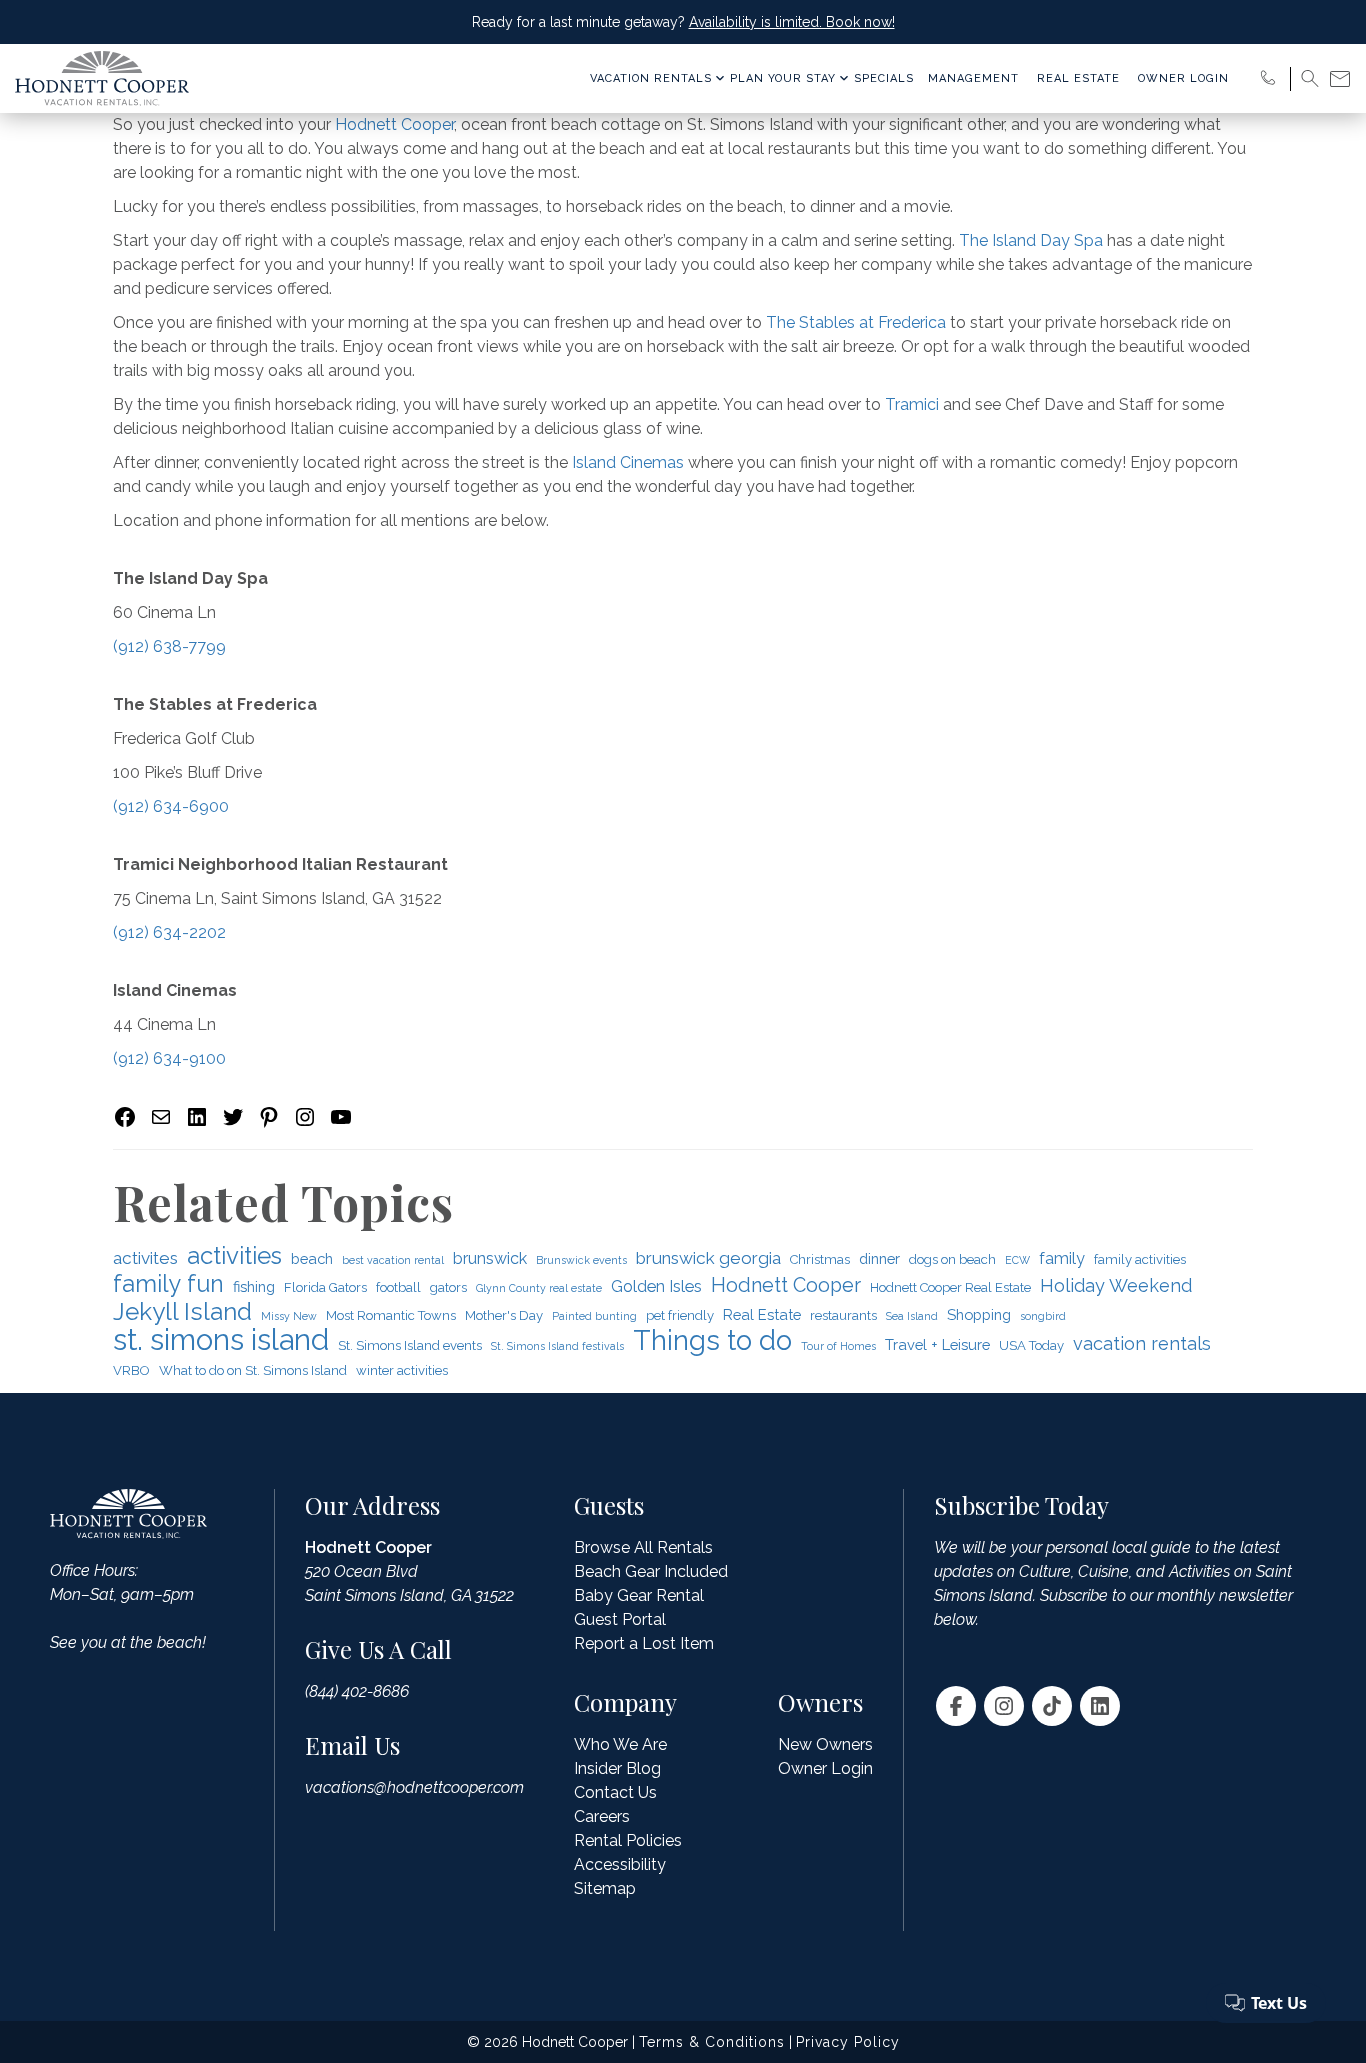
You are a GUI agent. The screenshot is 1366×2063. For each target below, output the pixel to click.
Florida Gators (325, 1287)
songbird (1043, 1316)
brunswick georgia (708, 1258)
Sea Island (912, 1316)
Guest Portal (620, 1619)
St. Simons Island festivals (557, 1346)
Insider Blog (617, 1768)
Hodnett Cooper (394, 124)
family (1062, 1258)
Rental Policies (628, 1840)
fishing (254, 1286)
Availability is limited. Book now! (792, 22)
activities (234, 1256)
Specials (884, 78)
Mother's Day (504, 1315)
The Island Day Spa (1031, 240)
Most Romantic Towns (391, 1315)
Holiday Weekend (1116, 1285)
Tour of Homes (838, 1346)
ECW (1017, 1260)
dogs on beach (952, 1259)
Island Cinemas (628, 462)
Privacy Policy (848, 2042)
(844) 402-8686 (357, 1691)
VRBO (131, 1370)
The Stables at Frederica (856, 322)
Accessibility (620, 1864)
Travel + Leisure (937, 1344)
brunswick (490, 1258)
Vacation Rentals (651, 78)
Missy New (289, 1316)
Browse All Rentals (643, 1547)
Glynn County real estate (539, 1288)
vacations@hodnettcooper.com (414, 1787)
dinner (879, 1258)
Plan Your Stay (783, 78)
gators (448, 1287)
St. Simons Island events (410, 1345)
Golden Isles (656, 1286)
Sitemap (605, 1888)
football (398, 1287)
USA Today (1031, 1345)
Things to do (712, 1340)
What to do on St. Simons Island (253, 1370)
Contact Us (615, 1792)
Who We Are (620, 1744)
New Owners (825, 1744)
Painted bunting (594, 1316)
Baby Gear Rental (639, 1595)
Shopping (979, 1314)
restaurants (843, 1315)
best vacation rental (393, 1260)
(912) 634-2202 (169, 932)
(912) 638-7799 (169, 646)
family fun (168, 1284)
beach (312, 1258)
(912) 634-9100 (169, 1058)
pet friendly (680, 1315)
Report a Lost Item (644, 1643)
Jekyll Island (182, 1312)
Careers (602, 1816)
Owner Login (1183, 78)
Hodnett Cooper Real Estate (950, 1287)
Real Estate (1078, 78)
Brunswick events (581, 1260)
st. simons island (221, 1340)
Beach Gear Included (651, 1571)
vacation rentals (1142, 1343)
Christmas (820, 1259)
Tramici (912, 404)
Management (973, 78)
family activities (1140, 1259)
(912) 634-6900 (171, 806)
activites (145, 1258)
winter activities (402, 1370)
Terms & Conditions (712, 2042)
